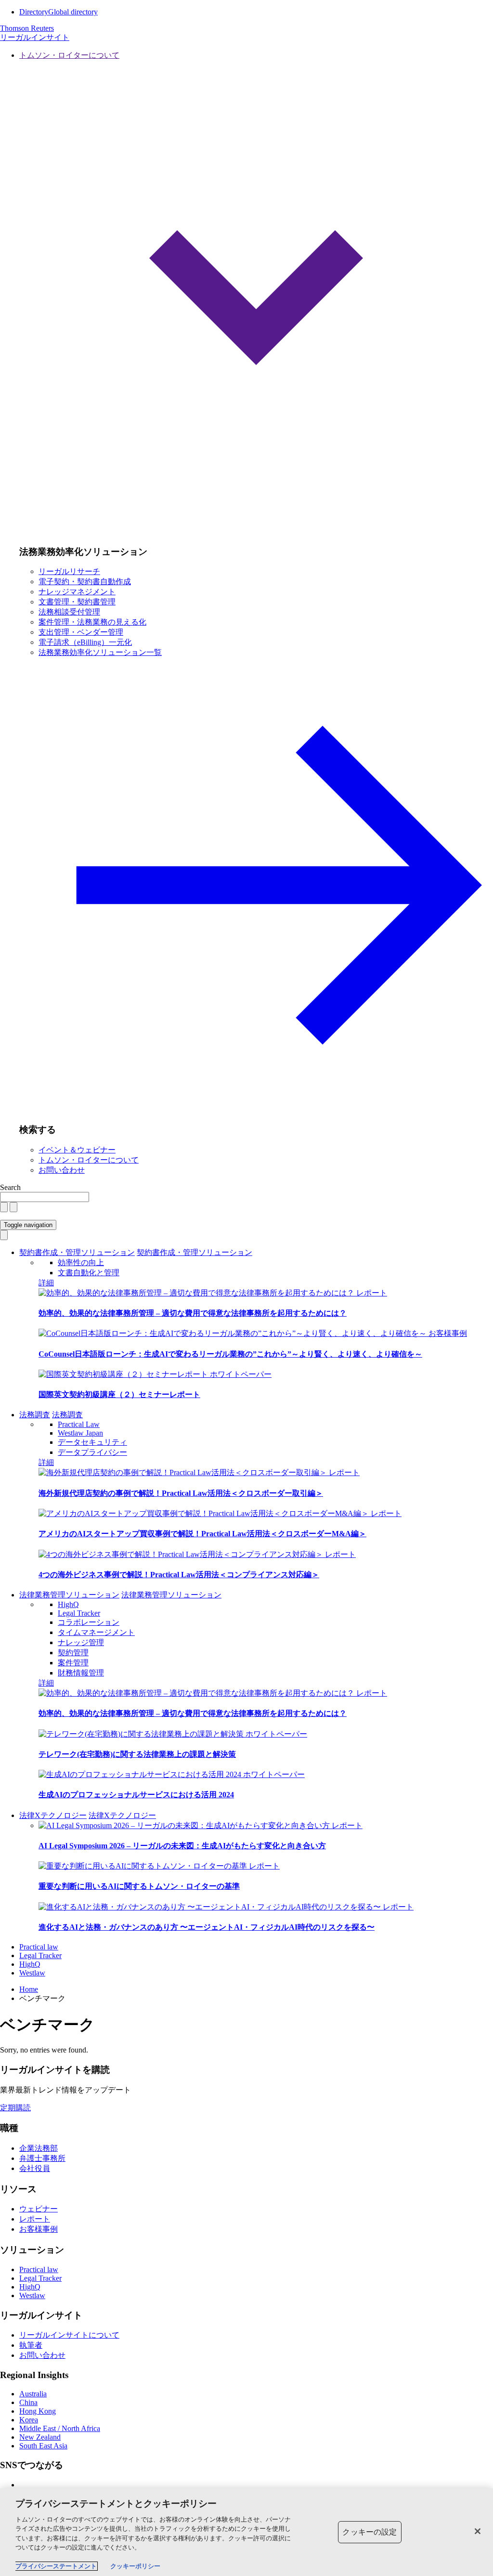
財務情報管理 (81, 1673)
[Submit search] (13, 1207)
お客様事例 (448, 1333)
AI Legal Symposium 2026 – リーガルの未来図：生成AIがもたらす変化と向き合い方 (182, 1846)
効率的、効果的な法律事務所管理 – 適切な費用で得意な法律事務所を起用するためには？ (193, 1313)
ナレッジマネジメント (77, 592)
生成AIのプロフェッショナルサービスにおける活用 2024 (136, 1795)
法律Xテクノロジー (53, 1815)
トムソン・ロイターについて (89, 1160)
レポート (372, 1293)
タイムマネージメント (96, 1632)
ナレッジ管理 (81, 1642)
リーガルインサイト (35, 37)
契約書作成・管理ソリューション (77, 1252)
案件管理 (73, 1663)
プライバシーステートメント (56, 2566)
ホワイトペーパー (241, 1374)
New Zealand (40, 2437)
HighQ (68, 1604)
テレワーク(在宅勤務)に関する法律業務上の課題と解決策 (137, 1754)
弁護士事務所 (42, 2158)
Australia (33, 2394)
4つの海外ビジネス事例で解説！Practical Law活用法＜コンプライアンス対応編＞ (179, 1575)
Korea (29, 2420)
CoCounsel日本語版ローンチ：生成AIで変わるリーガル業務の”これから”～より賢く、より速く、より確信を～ (230, 1354)
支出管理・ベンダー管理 (81, 632)
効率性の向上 (81, 1262)
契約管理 (73, 1653)
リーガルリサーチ (69, 571)
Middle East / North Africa (60, 2428)
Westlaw (32, 1973)
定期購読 (15, 2108)
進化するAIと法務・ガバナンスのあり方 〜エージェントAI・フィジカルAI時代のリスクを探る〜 (207, 1927)
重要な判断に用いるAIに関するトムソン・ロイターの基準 (139, 1886)
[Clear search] (4, 1207)
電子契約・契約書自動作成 (85, 582)
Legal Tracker (79, 1613)
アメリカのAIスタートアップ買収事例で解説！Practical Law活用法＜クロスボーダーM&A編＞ (202, 1534)
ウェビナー (39, 2209)
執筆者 (31, 2345)
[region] (246, 2532)
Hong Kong (38, 2411)
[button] (256, 294)
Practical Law (79, 1424)
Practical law (39, 1947)
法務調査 (35, 1415)
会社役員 (35, 2168)
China (28, 2402)
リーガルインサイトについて (69, 2335)
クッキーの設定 (370, 2532)
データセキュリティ (92, 1442)
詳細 (46, 1283)
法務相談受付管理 (69, 612)
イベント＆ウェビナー (77, 1150)
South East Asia (43, 2446)
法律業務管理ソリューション (69, 1595)
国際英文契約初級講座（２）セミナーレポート (119, 1394)
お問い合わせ (62, 1170)
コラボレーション (89, 1622)
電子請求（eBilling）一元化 (85, 642)
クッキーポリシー (135, 2566)
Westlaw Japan (80, 1433)
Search (10, 1187)
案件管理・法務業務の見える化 (92, 622)
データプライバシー (92, 1452)
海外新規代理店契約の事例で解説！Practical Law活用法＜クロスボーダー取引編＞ (181, 1493)
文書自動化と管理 (89, 1273)
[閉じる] (478, 2531)
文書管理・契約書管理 (77, 602)
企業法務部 (39, 2148)
